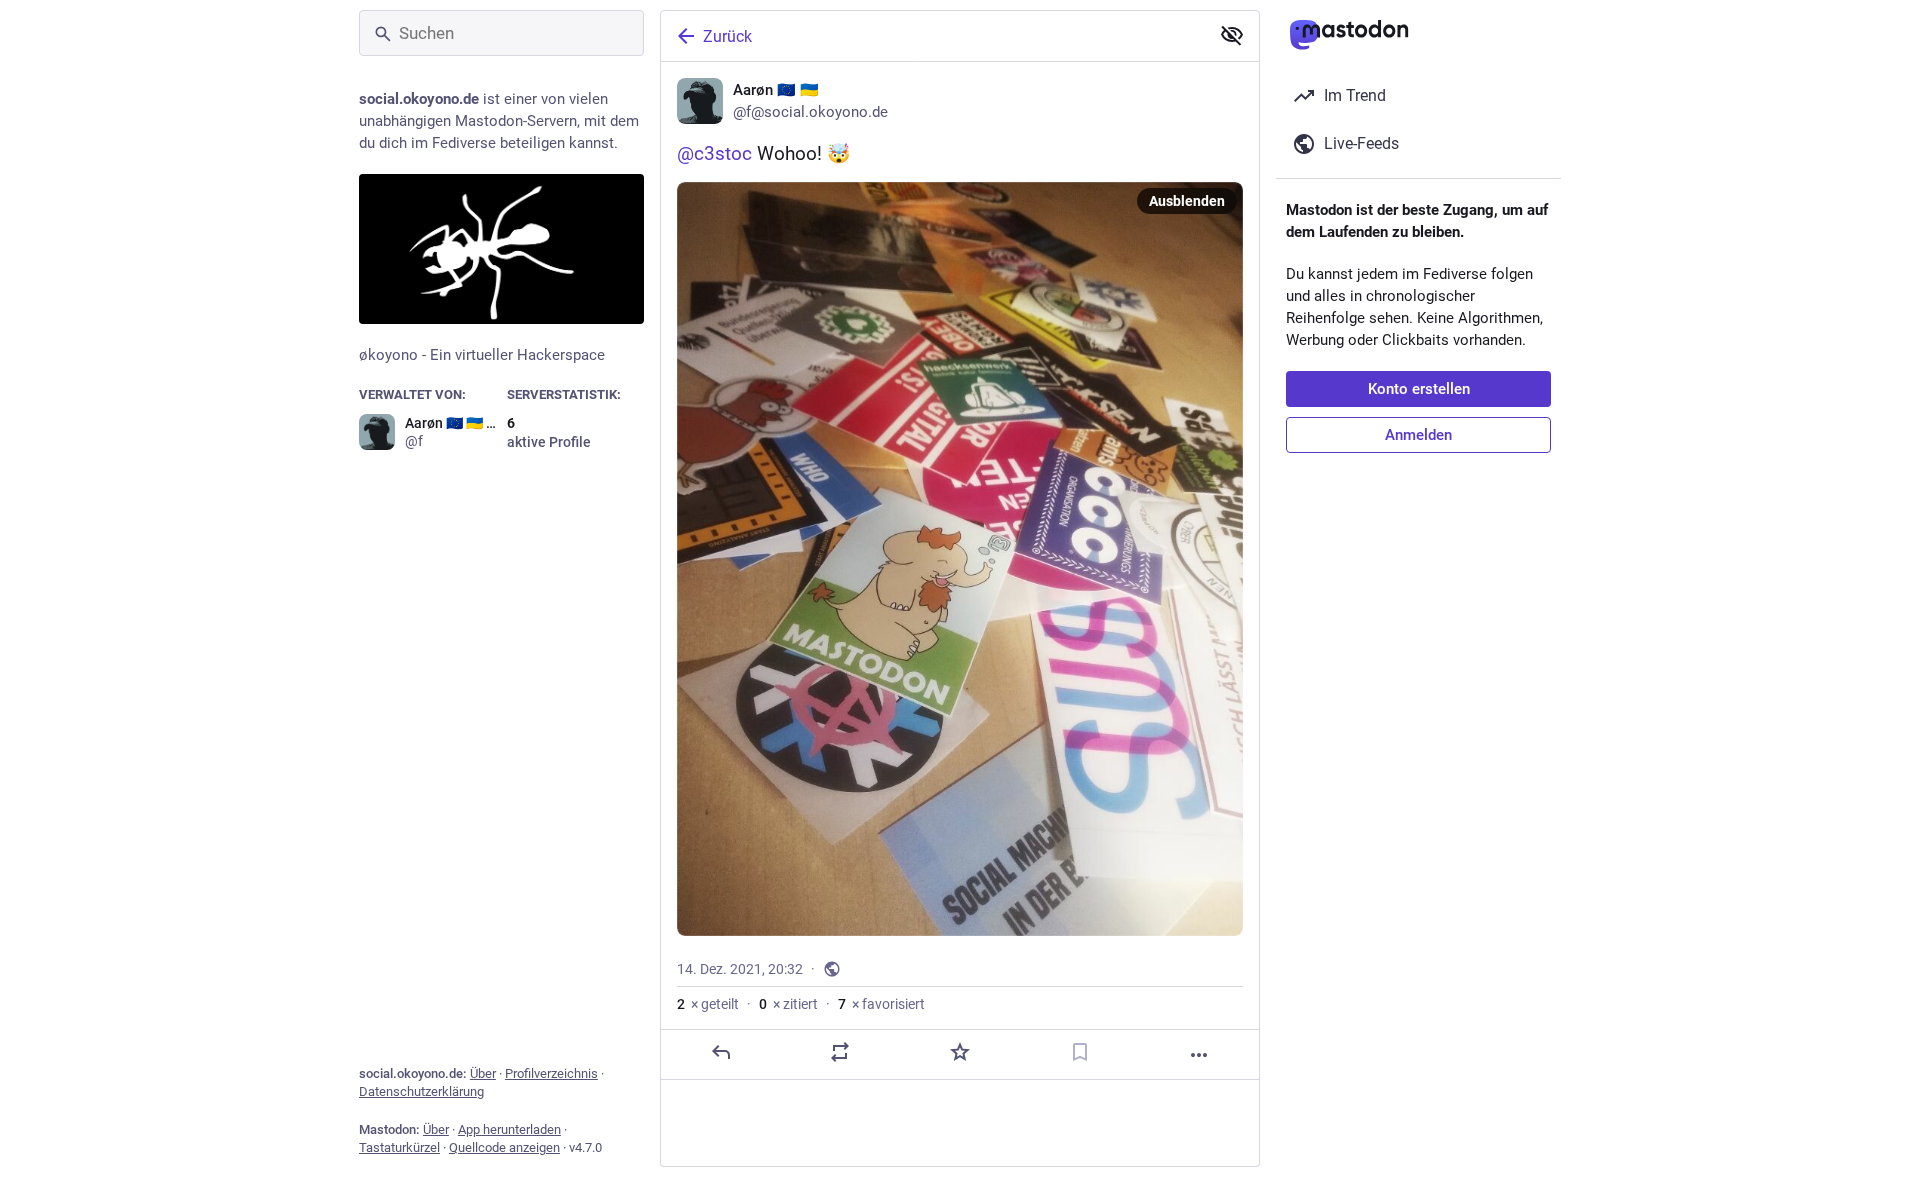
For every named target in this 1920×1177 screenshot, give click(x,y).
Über (483, 1073)
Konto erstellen (1419, 389)
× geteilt (708, 1004)
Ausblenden (1187, 201)
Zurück (727, 36)
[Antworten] (721, 1052)
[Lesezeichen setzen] (1080, 1052)
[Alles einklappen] (1232, 35)
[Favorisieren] (960, 1052)
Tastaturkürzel (399, 1147)
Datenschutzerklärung (421, 1091)
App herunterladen (509, 1129)
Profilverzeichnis (551, 1073)
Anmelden (1418, 435)
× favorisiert (881, 1004)
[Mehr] (1199, 1055)
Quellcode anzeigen (504, 1147)
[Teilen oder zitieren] (840, 1052)
